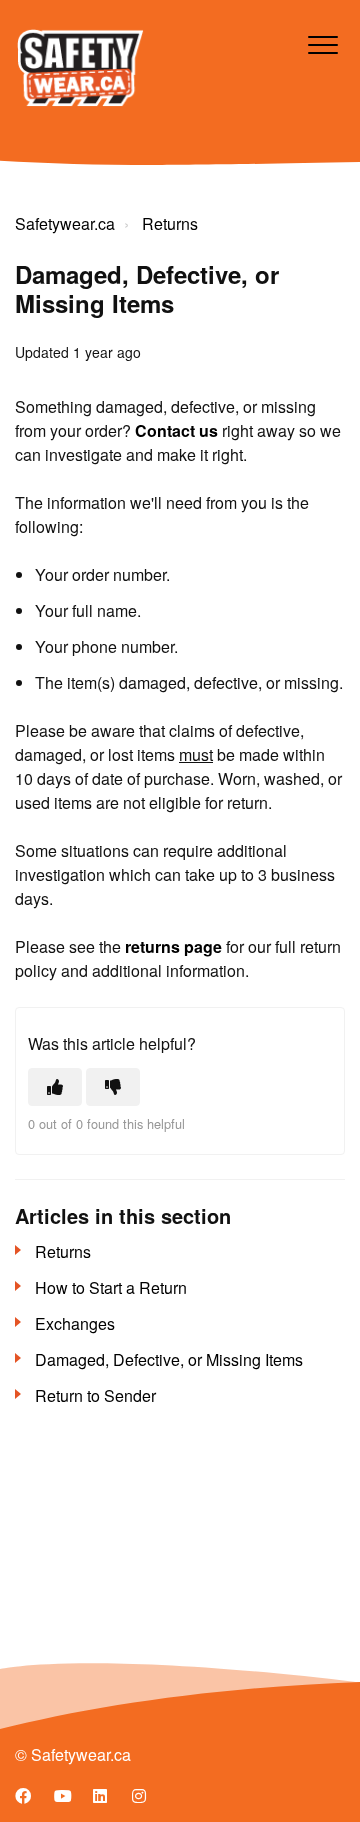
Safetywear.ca (65, 223)
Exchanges (75, 1323)
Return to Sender (95, 1395)
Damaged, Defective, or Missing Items (169, 1359)
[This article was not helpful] (113, 1087)
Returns (170, 223)
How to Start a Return (111, 1287)
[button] (322, 44)
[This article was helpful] (55, 1087)
